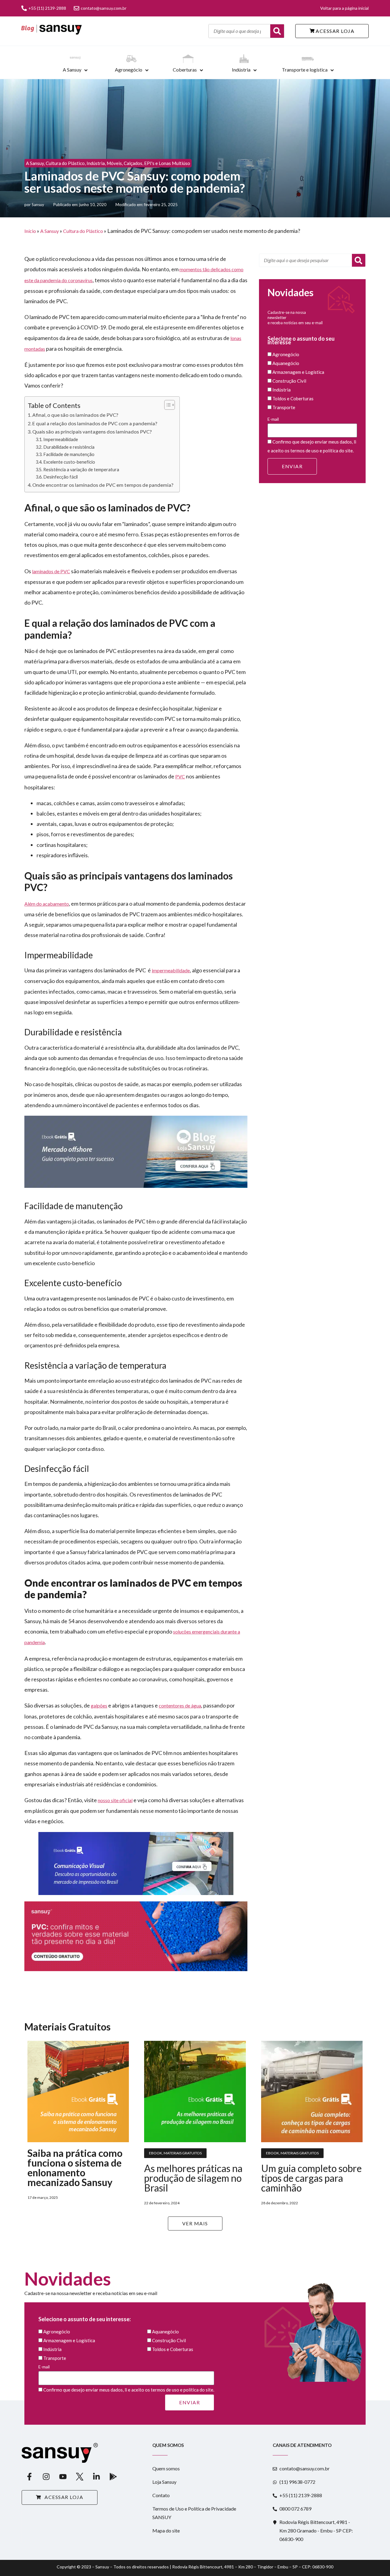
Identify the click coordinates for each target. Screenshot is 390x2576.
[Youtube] (63, 2476)
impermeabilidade (171, 970)
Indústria (241, 70)
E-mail (273, 419)
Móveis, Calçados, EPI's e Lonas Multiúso (148, 163)
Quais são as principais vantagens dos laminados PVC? (92, 432)
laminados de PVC (51, 571)
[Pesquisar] (359, 260)
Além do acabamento (47, 904)
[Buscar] (277, 31)
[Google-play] (113, 2476)
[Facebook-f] (29, 2476)
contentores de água (180, 1706)
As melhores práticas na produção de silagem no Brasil (193, 2178)
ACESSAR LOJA (335, 31)
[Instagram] (46, 2476)
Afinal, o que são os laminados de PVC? (75, 415)
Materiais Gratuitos (183, 2153)
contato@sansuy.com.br (104, 8)
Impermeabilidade (61, 439)
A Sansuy (72, 70)
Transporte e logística (305, 70)
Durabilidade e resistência (69, 447)
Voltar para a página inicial (344, 8)
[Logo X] (80, 2476)
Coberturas (185, 70)
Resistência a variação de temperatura (81, 470)
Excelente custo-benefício (69, 462)
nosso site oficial (115, 1800)
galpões (99, 1706)
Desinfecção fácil (60, 477)
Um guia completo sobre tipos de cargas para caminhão (311, 2178)
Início (30, 231)
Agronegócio (129, 70)
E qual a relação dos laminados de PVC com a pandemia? (95, 423)
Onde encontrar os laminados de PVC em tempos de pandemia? (103, 485)
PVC (180, 776)
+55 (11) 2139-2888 (47, 8)
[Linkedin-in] (96, 2476)
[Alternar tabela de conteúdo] (167, 405)
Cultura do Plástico (65, 163)
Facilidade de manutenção (69, 454)
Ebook (156, 2153)
